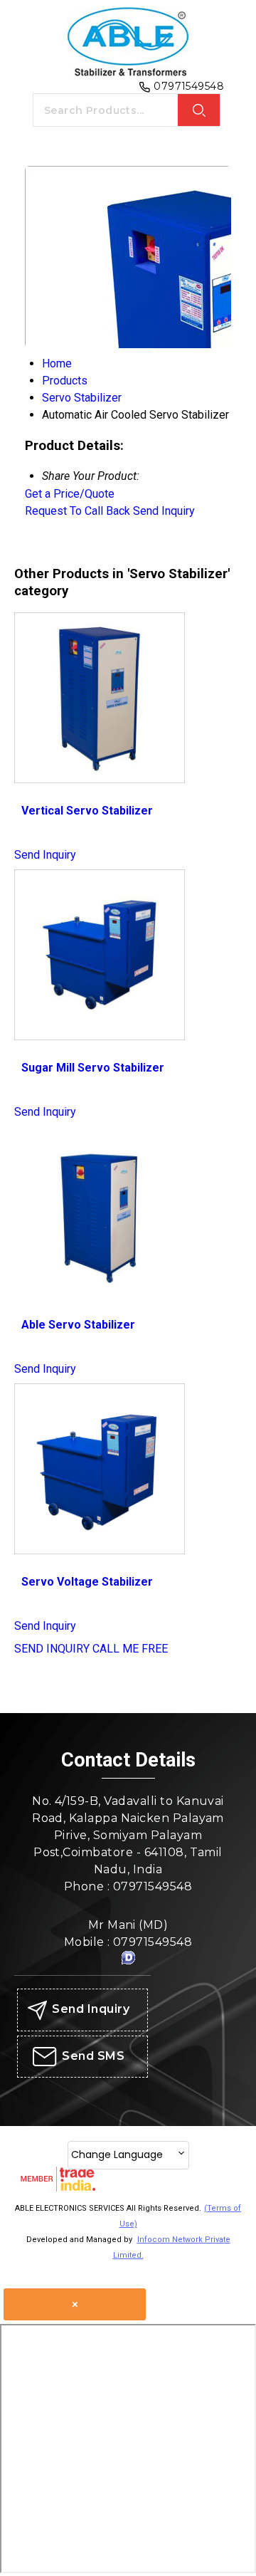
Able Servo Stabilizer (78, 1325)
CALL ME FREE (130, 1649)
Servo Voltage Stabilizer (87, 1582)
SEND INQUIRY (52, 1649)
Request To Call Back (78, 511)
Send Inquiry (164, 511)
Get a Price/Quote (70, 494)
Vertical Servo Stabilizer (87, 811)
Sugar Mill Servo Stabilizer (93, 1068)
